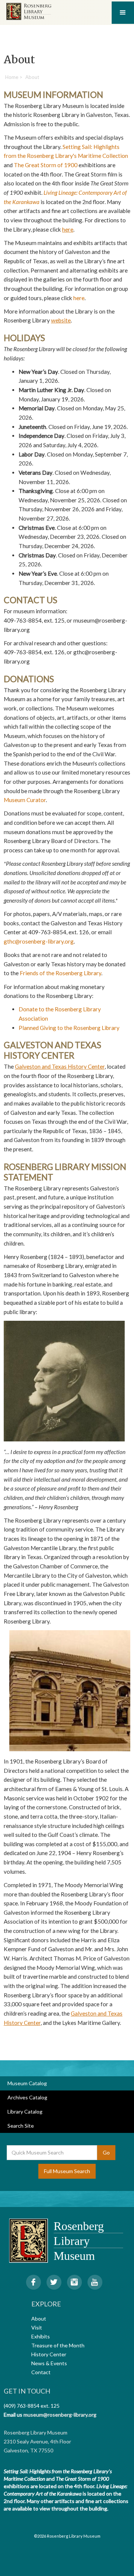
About (39, 2319)
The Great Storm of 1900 (46, 165)
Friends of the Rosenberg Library (60, 973)
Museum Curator (25, 800)
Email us (13, 2415)
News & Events (49, 2363)
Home (12, 77)
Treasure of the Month (58, 2345)
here (79, 298)
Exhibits (41, 2336)
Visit (37, 2327)
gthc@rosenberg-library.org (39, 941)
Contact (41, 2372)
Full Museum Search (67, 2171)
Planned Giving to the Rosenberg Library (69, 1028)
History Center (49, 2354)
